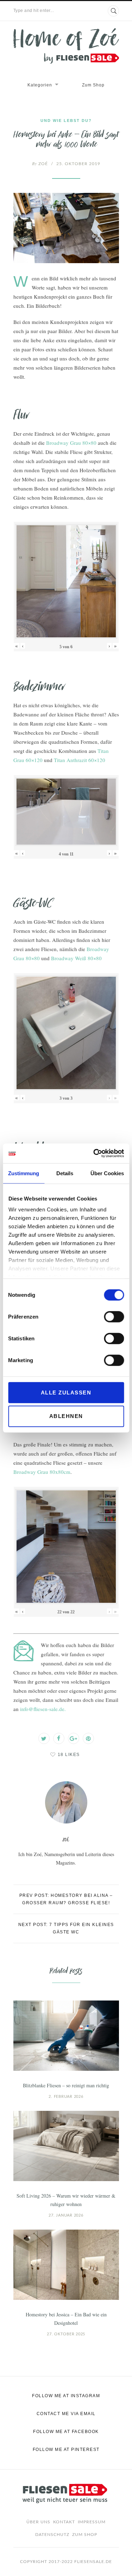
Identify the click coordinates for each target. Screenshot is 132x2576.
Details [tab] (65, 1173)
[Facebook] (59, 1738)
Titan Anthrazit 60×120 (80, 760)
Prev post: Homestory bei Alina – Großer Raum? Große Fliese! (66, 1899)
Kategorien (40, 85)
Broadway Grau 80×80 (71, 443)
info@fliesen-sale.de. (43, 1709)
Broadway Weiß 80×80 (76, 958)
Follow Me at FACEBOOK (66, 2432)
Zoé (40, 164)
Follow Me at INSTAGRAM (66, 2396)
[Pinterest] (88, 1738)
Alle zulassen (66, 1392)
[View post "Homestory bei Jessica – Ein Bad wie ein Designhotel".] (66, 2265)
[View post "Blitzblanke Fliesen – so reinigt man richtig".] (66, 2036)
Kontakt (64, 2522)
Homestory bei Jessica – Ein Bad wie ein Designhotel (66, 2319)
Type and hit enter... (34, 11)
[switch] (114, 1316)
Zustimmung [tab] (24, 1173)
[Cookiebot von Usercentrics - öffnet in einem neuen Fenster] (94, 1153)
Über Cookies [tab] (107, 1173)
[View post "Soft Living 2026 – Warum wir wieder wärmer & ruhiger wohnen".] (66, 2146)
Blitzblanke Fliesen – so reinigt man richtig (66, 2085)
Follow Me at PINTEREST (66, 2450)
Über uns (38, 2522)
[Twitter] (44, 1738)
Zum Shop (93, 85)
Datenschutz (52, 2535)
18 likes (69, 1755)
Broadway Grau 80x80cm (42, 1472)
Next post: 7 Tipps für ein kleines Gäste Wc (66, 1928)
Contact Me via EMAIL (66, 2414)
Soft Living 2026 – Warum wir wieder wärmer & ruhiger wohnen (66, 2200)
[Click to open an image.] (66, 228)
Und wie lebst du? (66, 121)
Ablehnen (66, 1416)
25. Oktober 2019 (78, 164)
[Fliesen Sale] (66, 46)
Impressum (92, 2522)
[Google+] (74, 1738)
